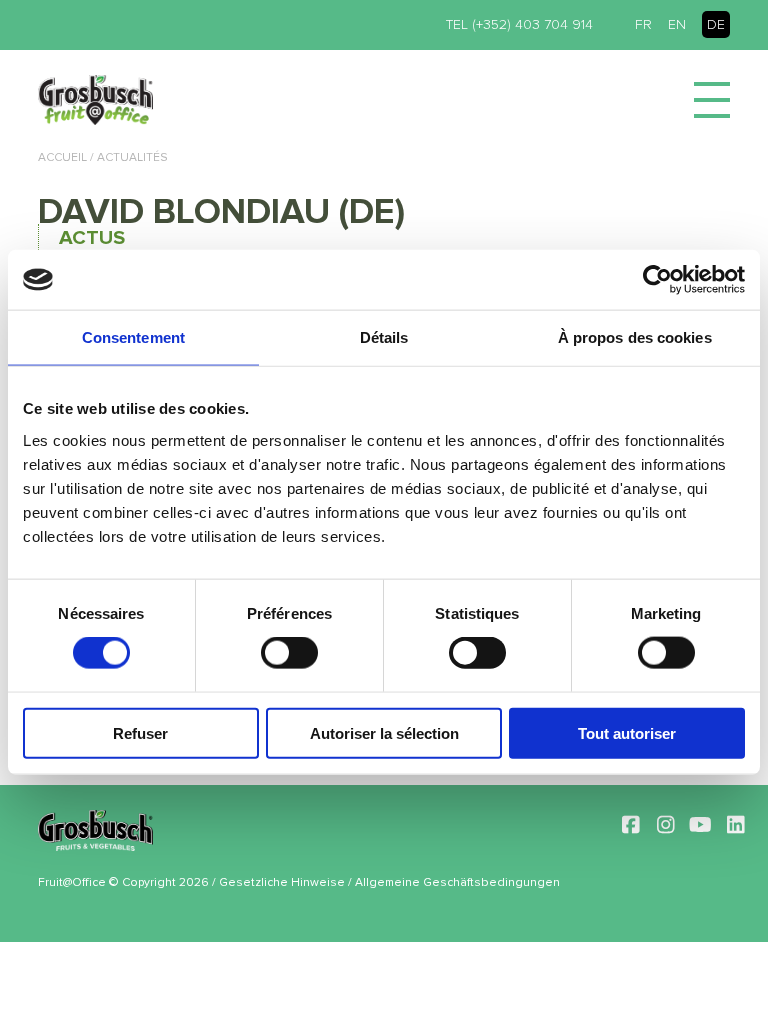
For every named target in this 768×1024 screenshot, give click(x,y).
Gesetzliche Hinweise (282, 882)
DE (716, 24)
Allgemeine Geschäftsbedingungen (457, 882)
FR (643, 24)
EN (677, 24)
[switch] (289, 653)
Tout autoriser (627, 732)
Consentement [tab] (133, 337)
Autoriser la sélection (384, 732)
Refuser (140, 732)
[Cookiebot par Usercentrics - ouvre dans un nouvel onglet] (657, 280)
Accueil (62, 157)
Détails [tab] (384, 337)
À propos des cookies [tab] (635, 337)
